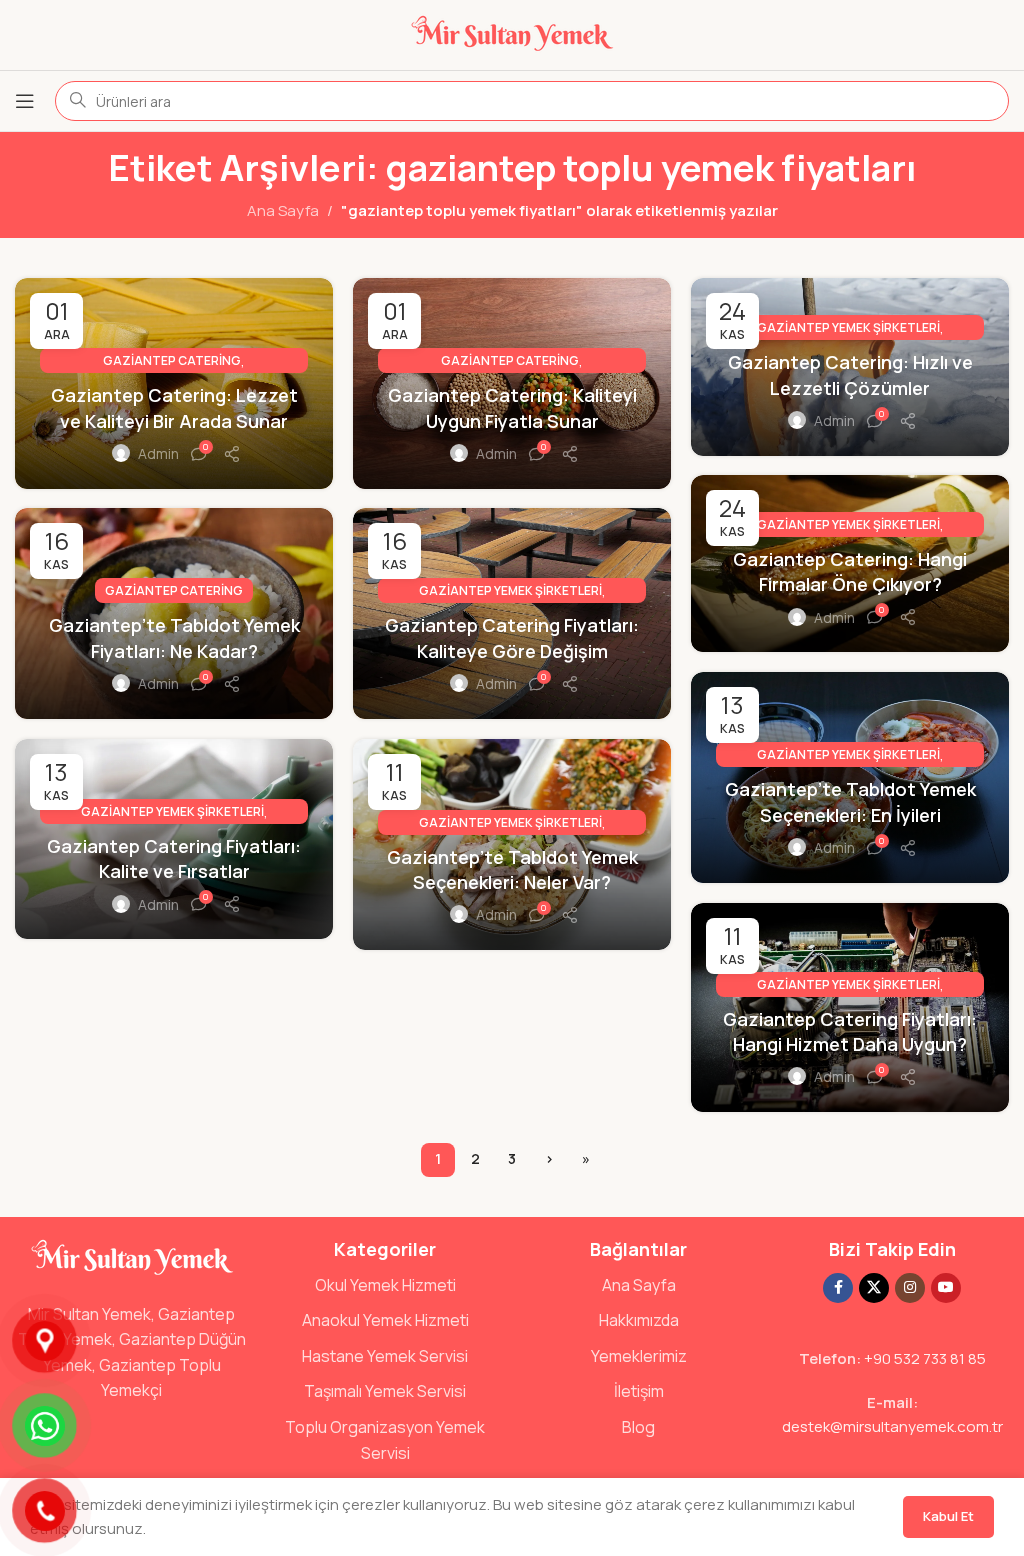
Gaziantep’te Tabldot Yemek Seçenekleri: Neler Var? (512, 869)
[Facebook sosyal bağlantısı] (838, 1288)
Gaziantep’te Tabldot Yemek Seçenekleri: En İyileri (850, 801)
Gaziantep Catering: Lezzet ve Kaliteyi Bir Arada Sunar (174, 407)
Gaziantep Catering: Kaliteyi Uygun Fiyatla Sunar (512, 407)
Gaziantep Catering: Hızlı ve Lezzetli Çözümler (850, 374)
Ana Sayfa (283, 210)
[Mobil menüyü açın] (25, 101)
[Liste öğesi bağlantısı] (386, 1286)
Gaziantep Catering (172, 360)
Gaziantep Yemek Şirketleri (848, 327)
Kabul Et (948, 1516)
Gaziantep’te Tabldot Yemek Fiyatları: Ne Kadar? (174, 637)
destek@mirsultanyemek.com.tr (892, 1426)
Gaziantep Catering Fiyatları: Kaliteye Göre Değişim (512, 637)
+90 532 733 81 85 (925, 1358)
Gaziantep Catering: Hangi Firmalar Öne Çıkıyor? (850, 571)
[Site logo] (512, 33)
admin (158, 453)
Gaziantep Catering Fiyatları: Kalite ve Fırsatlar (174, 858)
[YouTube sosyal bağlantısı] (946, 1288)
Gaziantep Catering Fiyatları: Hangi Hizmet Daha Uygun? (850, 1031)
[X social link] (874, 1288)
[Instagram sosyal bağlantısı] (910, 1288)
